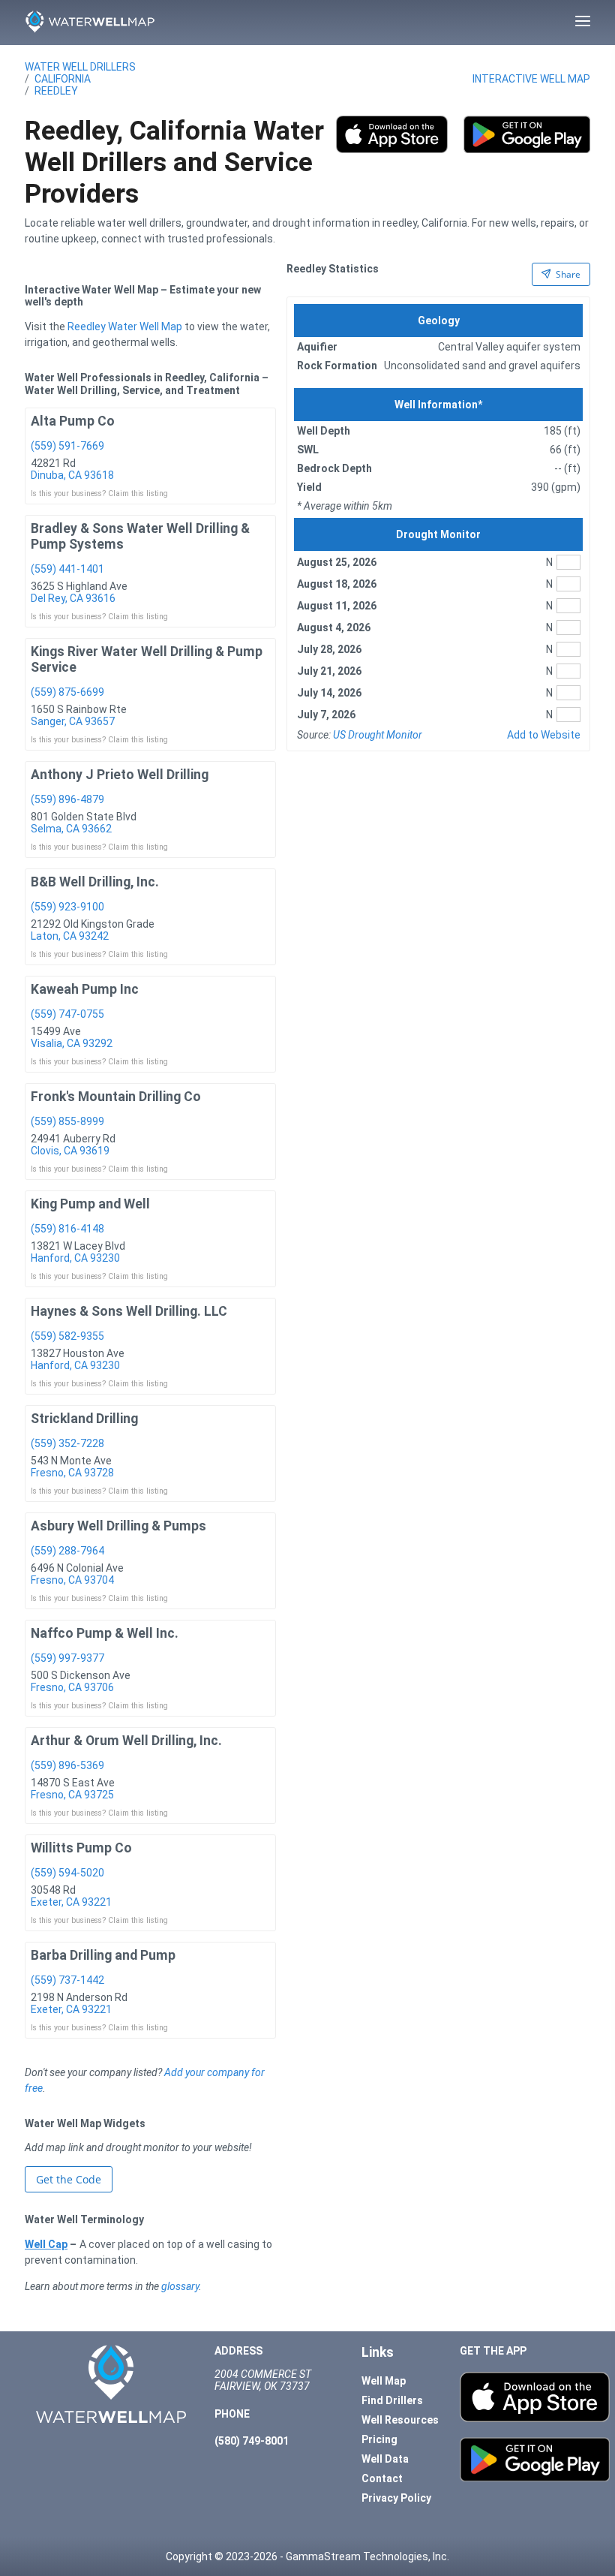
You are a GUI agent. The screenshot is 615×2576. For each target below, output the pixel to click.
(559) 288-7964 (67, 1551)
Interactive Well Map (531, 79)
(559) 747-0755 (67, 1014)
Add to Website (544, 735)
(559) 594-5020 (67, 1873)
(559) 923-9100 (67, 907)
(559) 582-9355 (67, 1336)
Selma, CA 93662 (71, 829)
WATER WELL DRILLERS (80, 67)
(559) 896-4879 (67, 799)
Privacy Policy (396, 2498)
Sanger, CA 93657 (73, 721)
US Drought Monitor (378, 735)
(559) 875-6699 (67, 692)
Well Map (384, 2381)
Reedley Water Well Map (125, 327)
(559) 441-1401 (67, 569)
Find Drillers (392, 2400)
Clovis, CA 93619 (70, 1151)
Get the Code (69, 2179)
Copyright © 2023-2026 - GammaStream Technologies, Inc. (307, 2556)
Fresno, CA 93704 (72, 1580)
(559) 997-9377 (67, 1658)
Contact (382, 2478)
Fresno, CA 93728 (72, 1473)
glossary (180, 2286)
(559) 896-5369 (67, 1765)
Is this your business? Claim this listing (99, 494)
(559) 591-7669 (67, 446)
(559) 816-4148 (67, 1229)
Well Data (385, 2459)
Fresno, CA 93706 (72, 1687)
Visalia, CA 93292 (72, 1043)
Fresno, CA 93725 (72, 1795)
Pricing (379, 2439)
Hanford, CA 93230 (75, 1258)
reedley (56, 91)
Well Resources (400, 2420)
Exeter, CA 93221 (71, 1902)
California (63, 79)
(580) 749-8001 (252, 2441)
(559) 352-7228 (67, 1443)
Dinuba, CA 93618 (72, 475)
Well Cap (46, 2244)
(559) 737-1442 (67, 1980)
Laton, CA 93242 (70, 936)
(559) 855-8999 (67, 1121)
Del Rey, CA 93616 (73, 598)
